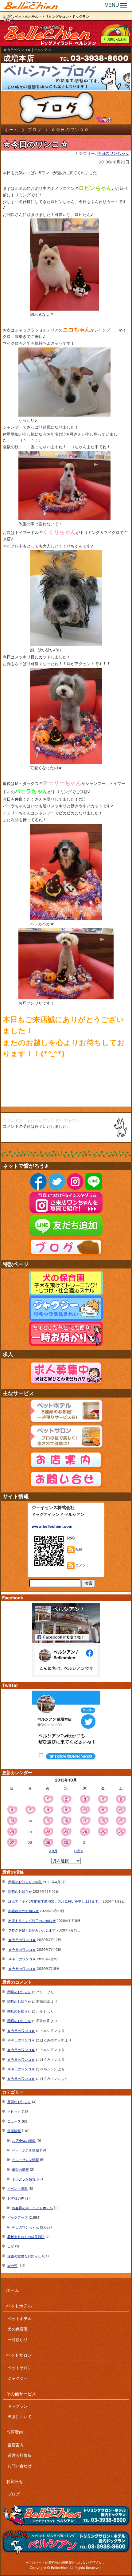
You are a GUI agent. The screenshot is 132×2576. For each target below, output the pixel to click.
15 (48, 1821)
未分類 (12, 2266)
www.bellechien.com (52, 1526)
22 (48, 1832)
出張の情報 (20, 2170)
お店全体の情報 (24, 2141)
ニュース (14, 2121)
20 (12, 1832)
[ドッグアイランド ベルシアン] (31, 6)
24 (85, 1832)
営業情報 (14, 2131)
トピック (14, 2111)
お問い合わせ (117, 39)
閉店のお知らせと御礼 (25, 1882)
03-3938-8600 (99, 58)
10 (85, 1810)
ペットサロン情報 (25, 2160)
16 (66, 1821)
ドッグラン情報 (24, 2179)
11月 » (78, 1851)
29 (48, 1843)
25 (103, 1832)
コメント (82, 1565)
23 (66, 1832)
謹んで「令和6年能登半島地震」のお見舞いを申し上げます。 (55, 1901)
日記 (11, 2246)
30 (66, 1843)
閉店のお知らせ (20, 1892)
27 (12, 1843)
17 (85, 1821)
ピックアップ (17, 2217)
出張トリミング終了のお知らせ (32, 1921)
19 (121, 1821)
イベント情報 (17, 2189)
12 (121, 1810)
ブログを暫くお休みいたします (32, 1930)
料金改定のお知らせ (23, 1911)
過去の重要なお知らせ (24, 2256)
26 (121, 1832)
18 (103, 1821)
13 (12, 1821)
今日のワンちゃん (113, 153)
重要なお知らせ (19, 2102)
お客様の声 (16, 2198)
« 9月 (53, 1851)
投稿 (78, 1549)
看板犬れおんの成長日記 (26, 2237)
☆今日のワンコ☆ (22, 1940)
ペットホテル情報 (25, 2150)
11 (103, 1810)
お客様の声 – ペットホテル (32, 2208)
